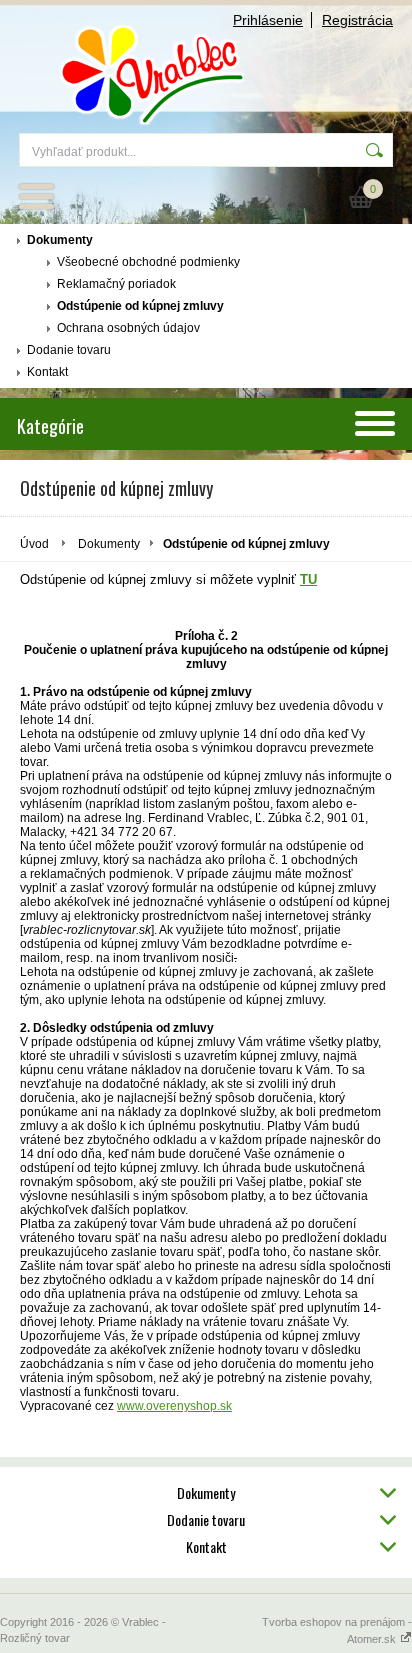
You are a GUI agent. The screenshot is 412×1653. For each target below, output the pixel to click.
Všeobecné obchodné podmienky (148, 262)
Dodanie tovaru (69, 350)
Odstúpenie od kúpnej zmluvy (140, 306)
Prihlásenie (268, 20)
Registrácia (357, 20)
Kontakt (47, 372)
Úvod (34, 544)
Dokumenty (60, 240)
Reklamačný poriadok (116, 284)
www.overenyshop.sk (174, 1406)
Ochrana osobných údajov (128, 328)
